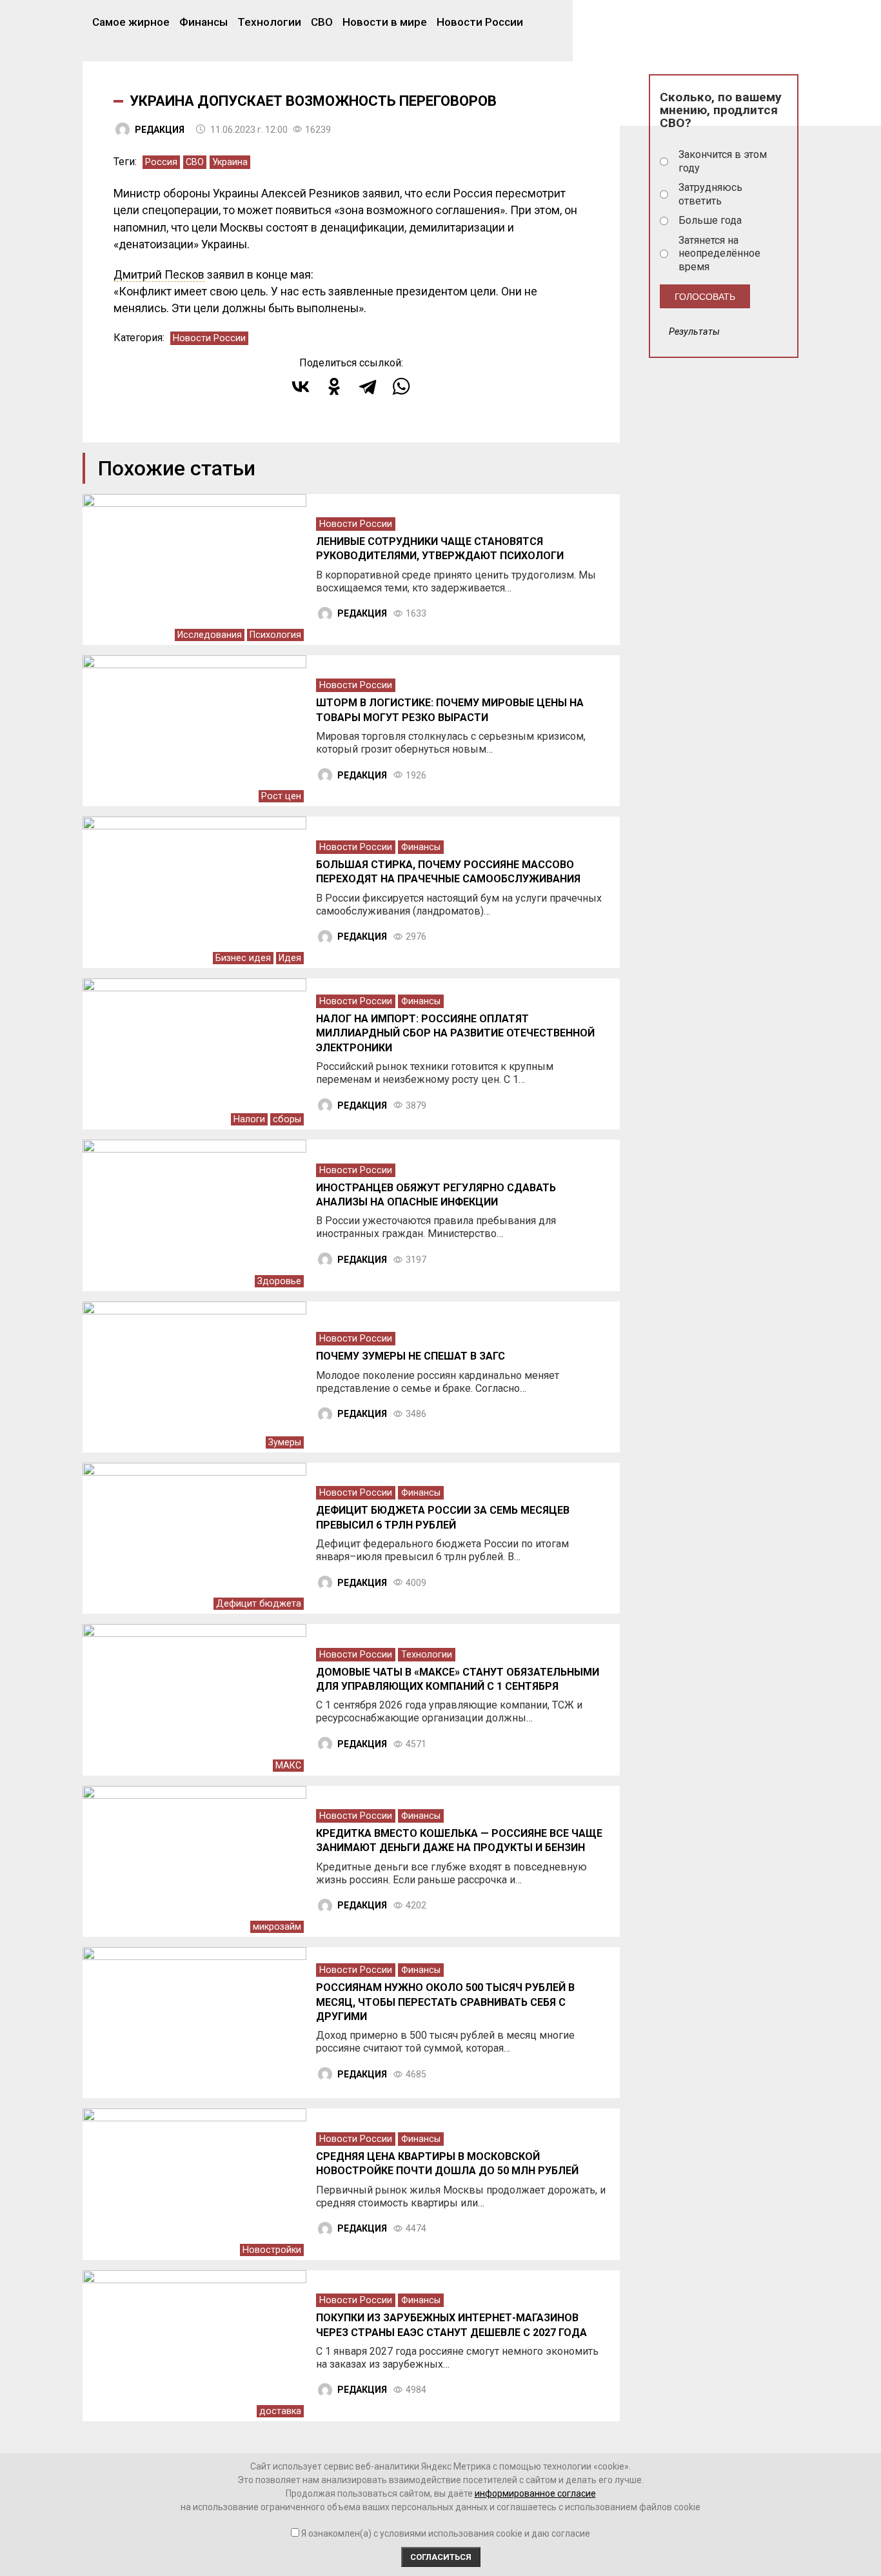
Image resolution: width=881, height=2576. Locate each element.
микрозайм (277, 1927)
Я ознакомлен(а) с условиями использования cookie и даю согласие (446, 2533)
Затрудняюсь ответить (710, 194)
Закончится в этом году (723, 161)
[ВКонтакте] (301, 386)
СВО (322, 22)
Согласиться (441, 2557)
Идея (290, 958)
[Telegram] (368, 386)
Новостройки (272, 2250)
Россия (161, 162)
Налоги (249, 1119)
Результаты (694, 332)
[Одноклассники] (334, 386)
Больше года (710, 220)
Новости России (480, 22)
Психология (275, 635)
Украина (230, 162)
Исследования (210, 635)
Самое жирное (131, 22)
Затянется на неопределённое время (719, 254)
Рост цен (281, 796)
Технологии (269, 22)
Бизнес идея (243, 958)
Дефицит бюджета (259, 1604)
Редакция (160, 130)
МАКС (288, 1766)
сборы (287, 1119)
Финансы (203, 22)
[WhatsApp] (401, 386)
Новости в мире (385, 22)
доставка (280, 2411)
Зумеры (285, 1442)
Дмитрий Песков (159, 275)
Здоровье (279, 1281)
